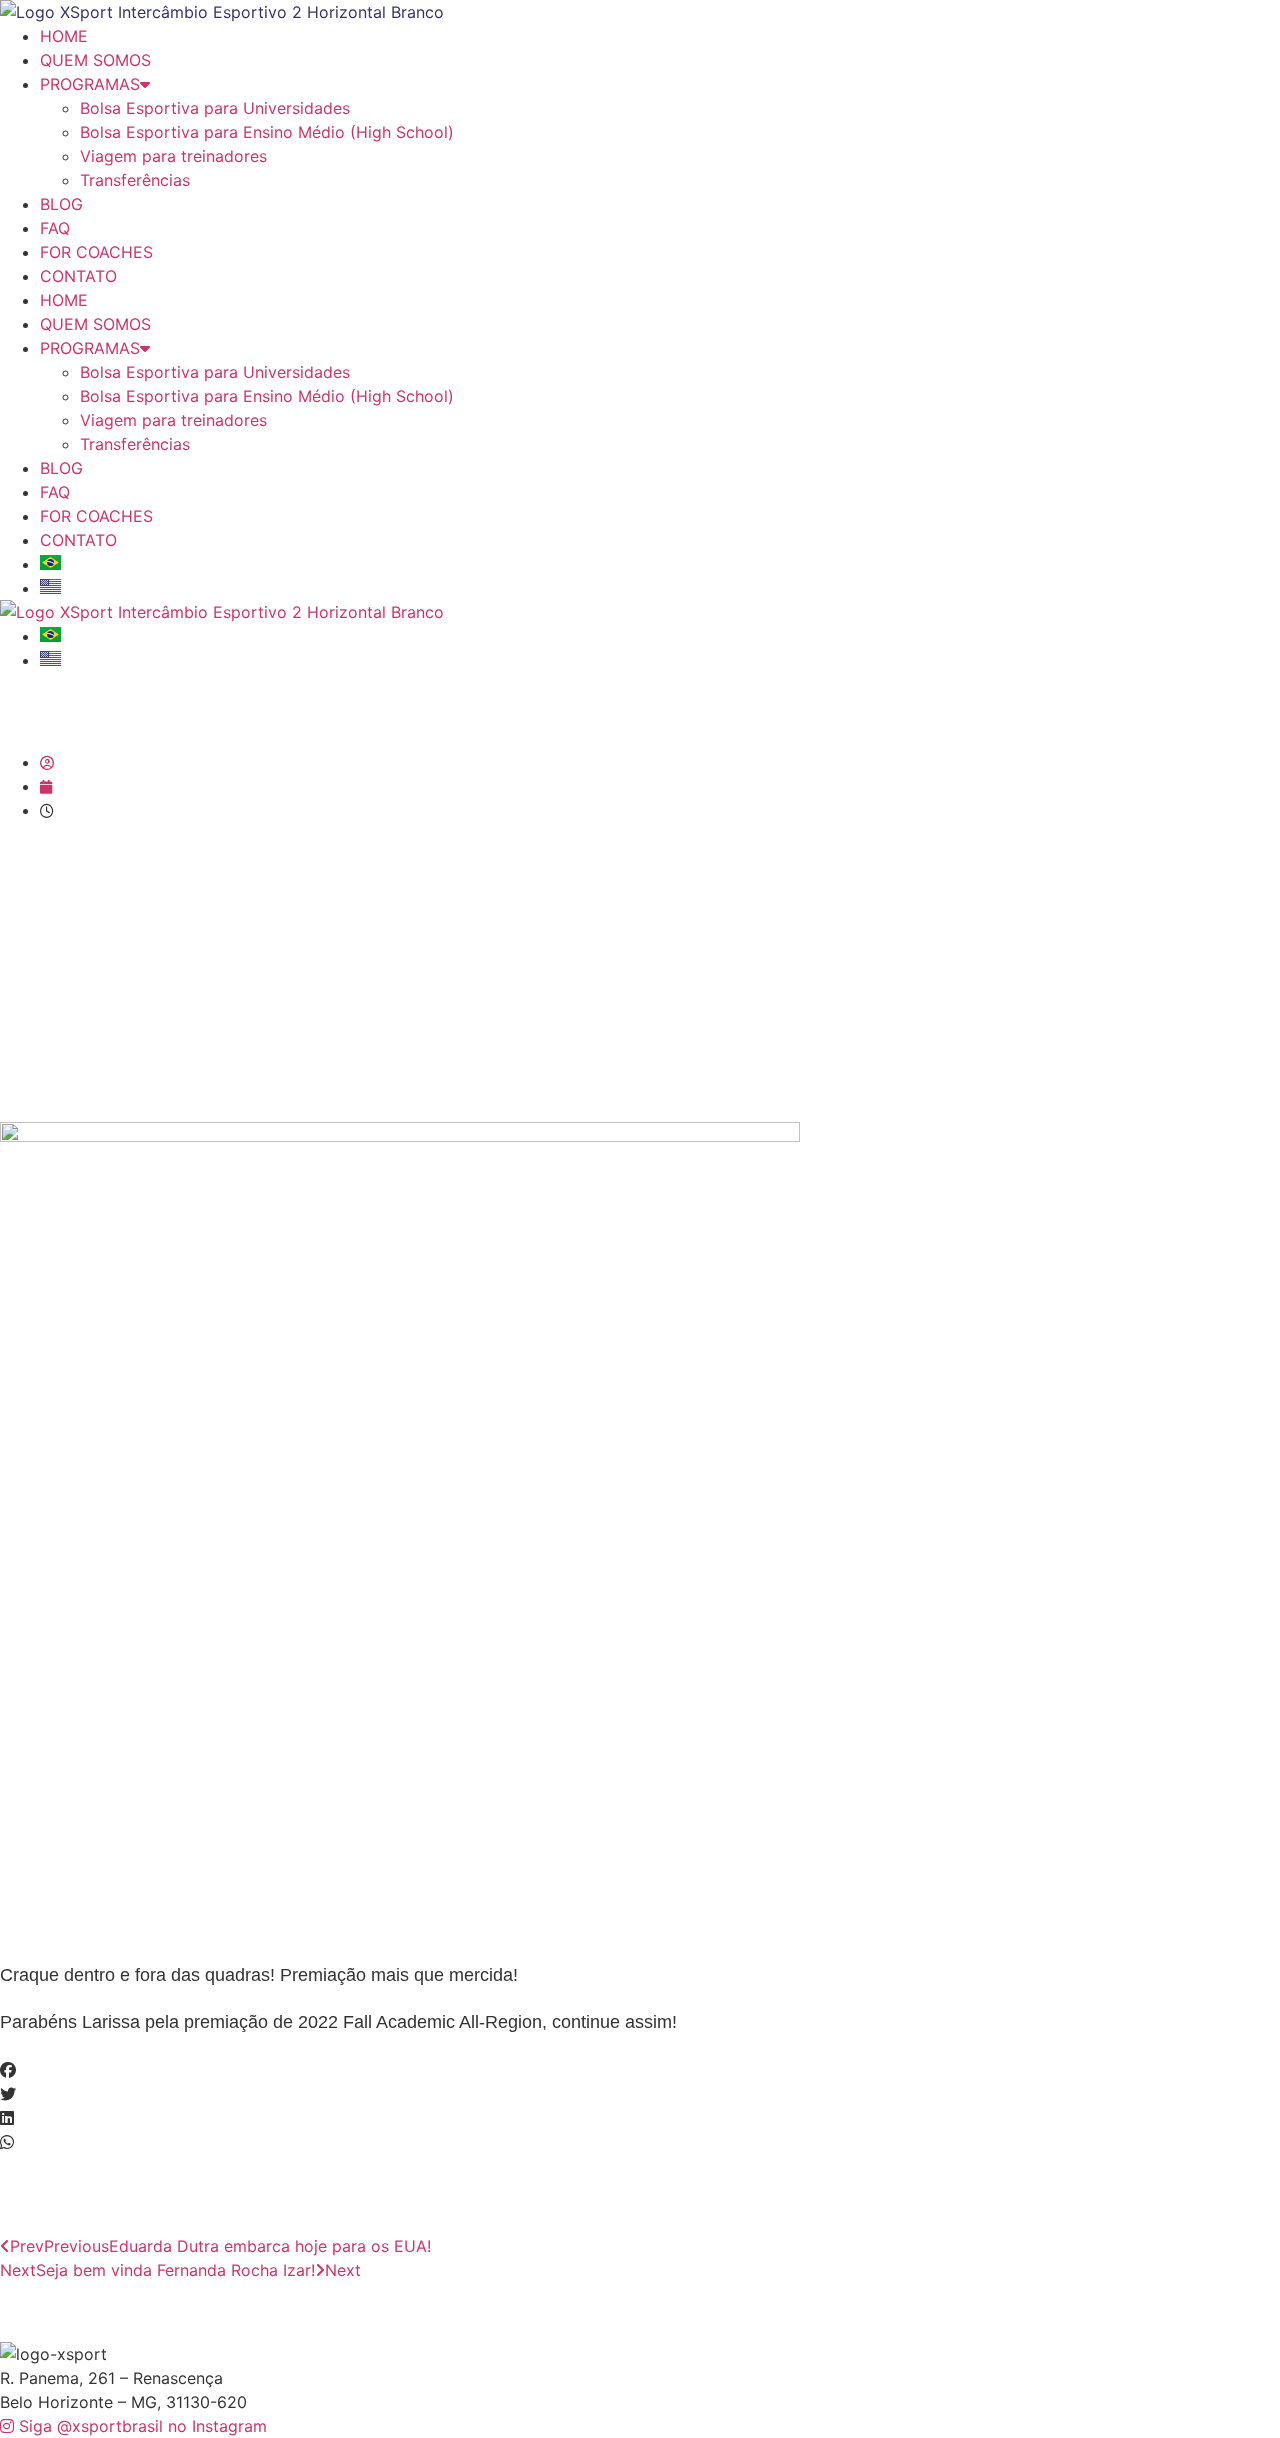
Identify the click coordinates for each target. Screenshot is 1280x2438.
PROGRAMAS (90, 84)
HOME (64, 36)
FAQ (55, 228)
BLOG (61, 204)
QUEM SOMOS (95, 60)
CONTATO (78, 276)
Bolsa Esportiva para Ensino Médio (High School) (267, 132)
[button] (640, 2070)
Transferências (135, 180)
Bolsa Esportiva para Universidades (215, 108)
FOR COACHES (96, 252)
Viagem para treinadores (173, 156)
